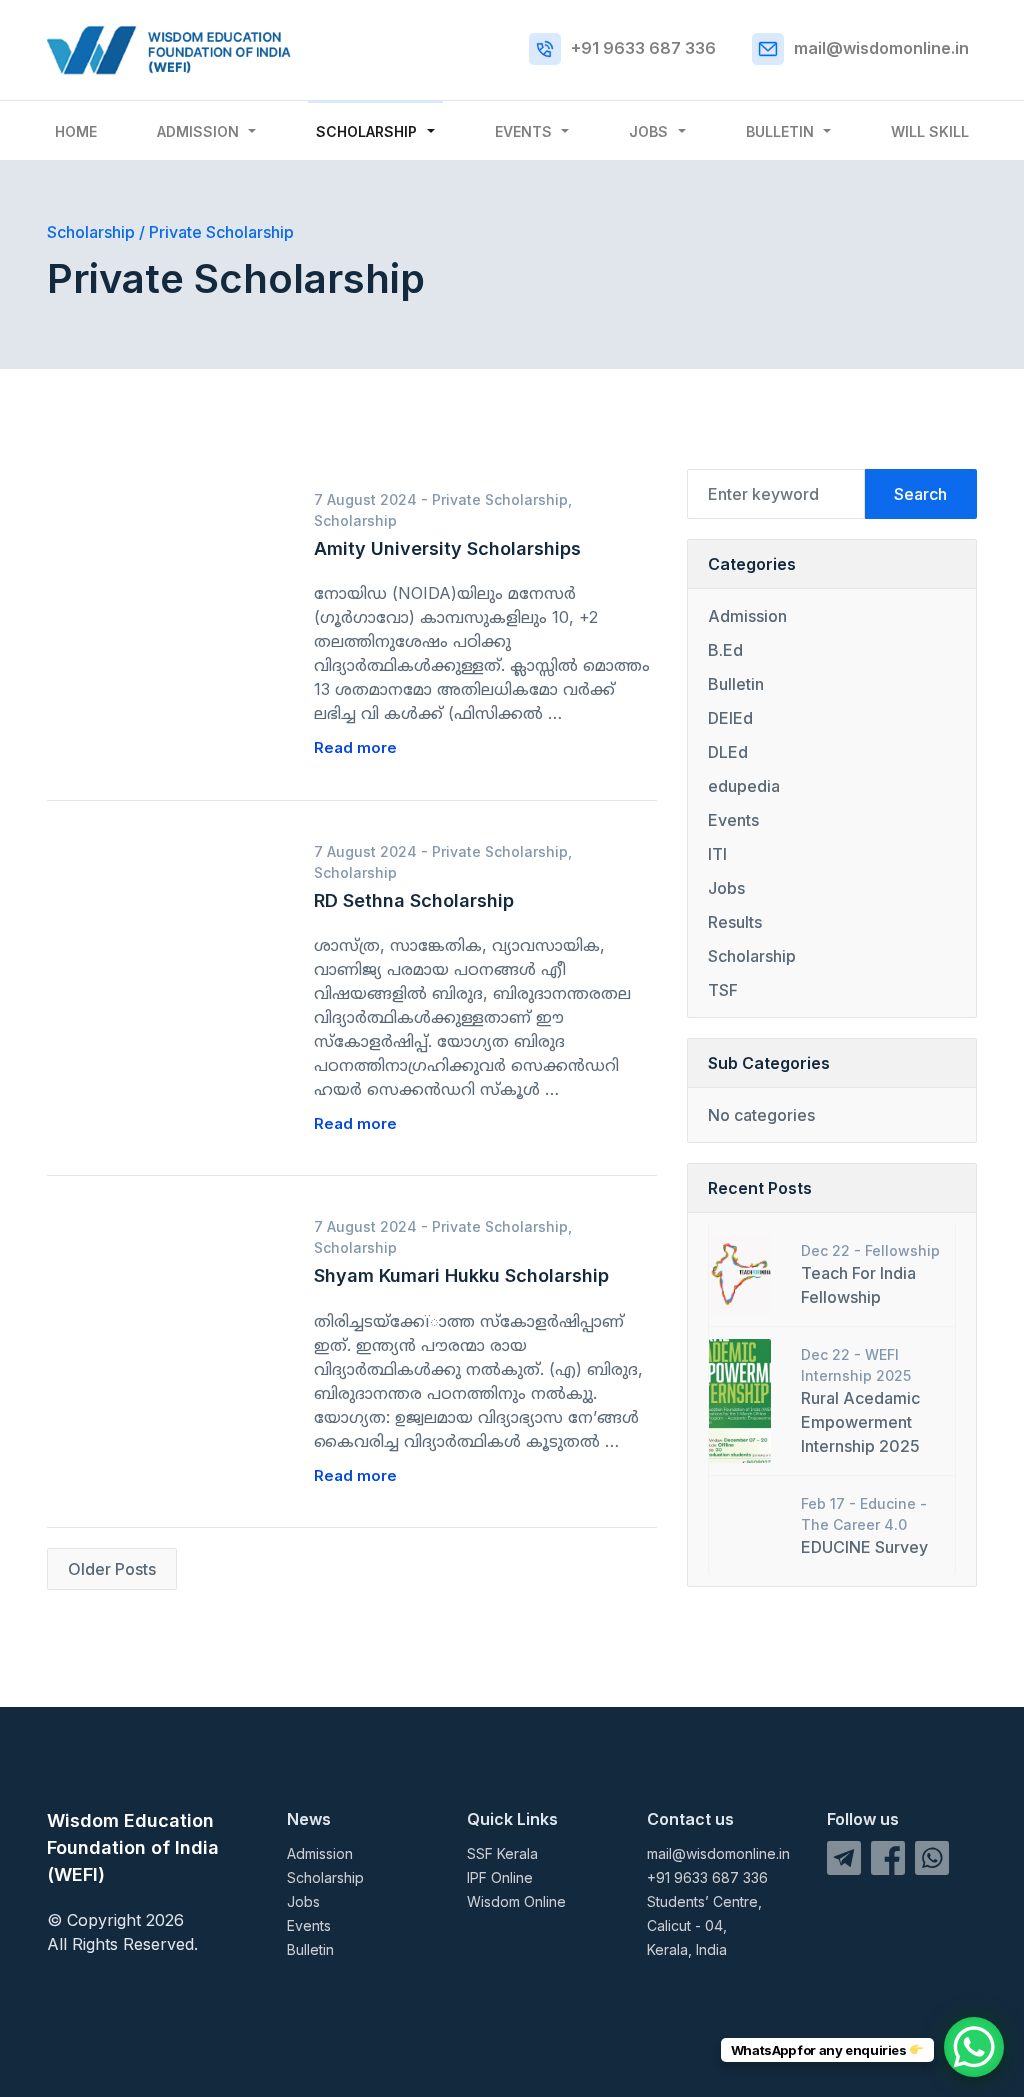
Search (920, 494)
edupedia (744, 786)
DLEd (728, 752)
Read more (355, 747)
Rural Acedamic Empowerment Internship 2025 (860, 1422)
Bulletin (780, 131)
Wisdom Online (516, 1901)
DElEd (730, 718)
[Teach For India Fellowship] (740, 1273)
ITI (717, 854)
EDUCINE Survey (864, 1547)
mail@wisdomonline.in (881, 48)
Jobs (648, 131)
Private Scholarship (500, 499)
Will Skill (930, 131)
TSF (723, 990)
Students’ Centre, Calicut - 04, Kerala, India (704, 1925)
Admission (198, 131)
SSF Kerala (502, 1853)
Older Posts (112, 1569)
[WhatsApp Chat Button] (974, 2047)
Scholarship (366, 131)
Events (523, 131)
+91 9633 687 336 (643, 48)
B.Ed (725, 650)
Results (735, 922)
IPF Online (500, 1877)
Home (76, 131)
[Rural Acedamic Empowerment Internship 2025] (740, 1399)
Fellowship (902, 1250)
